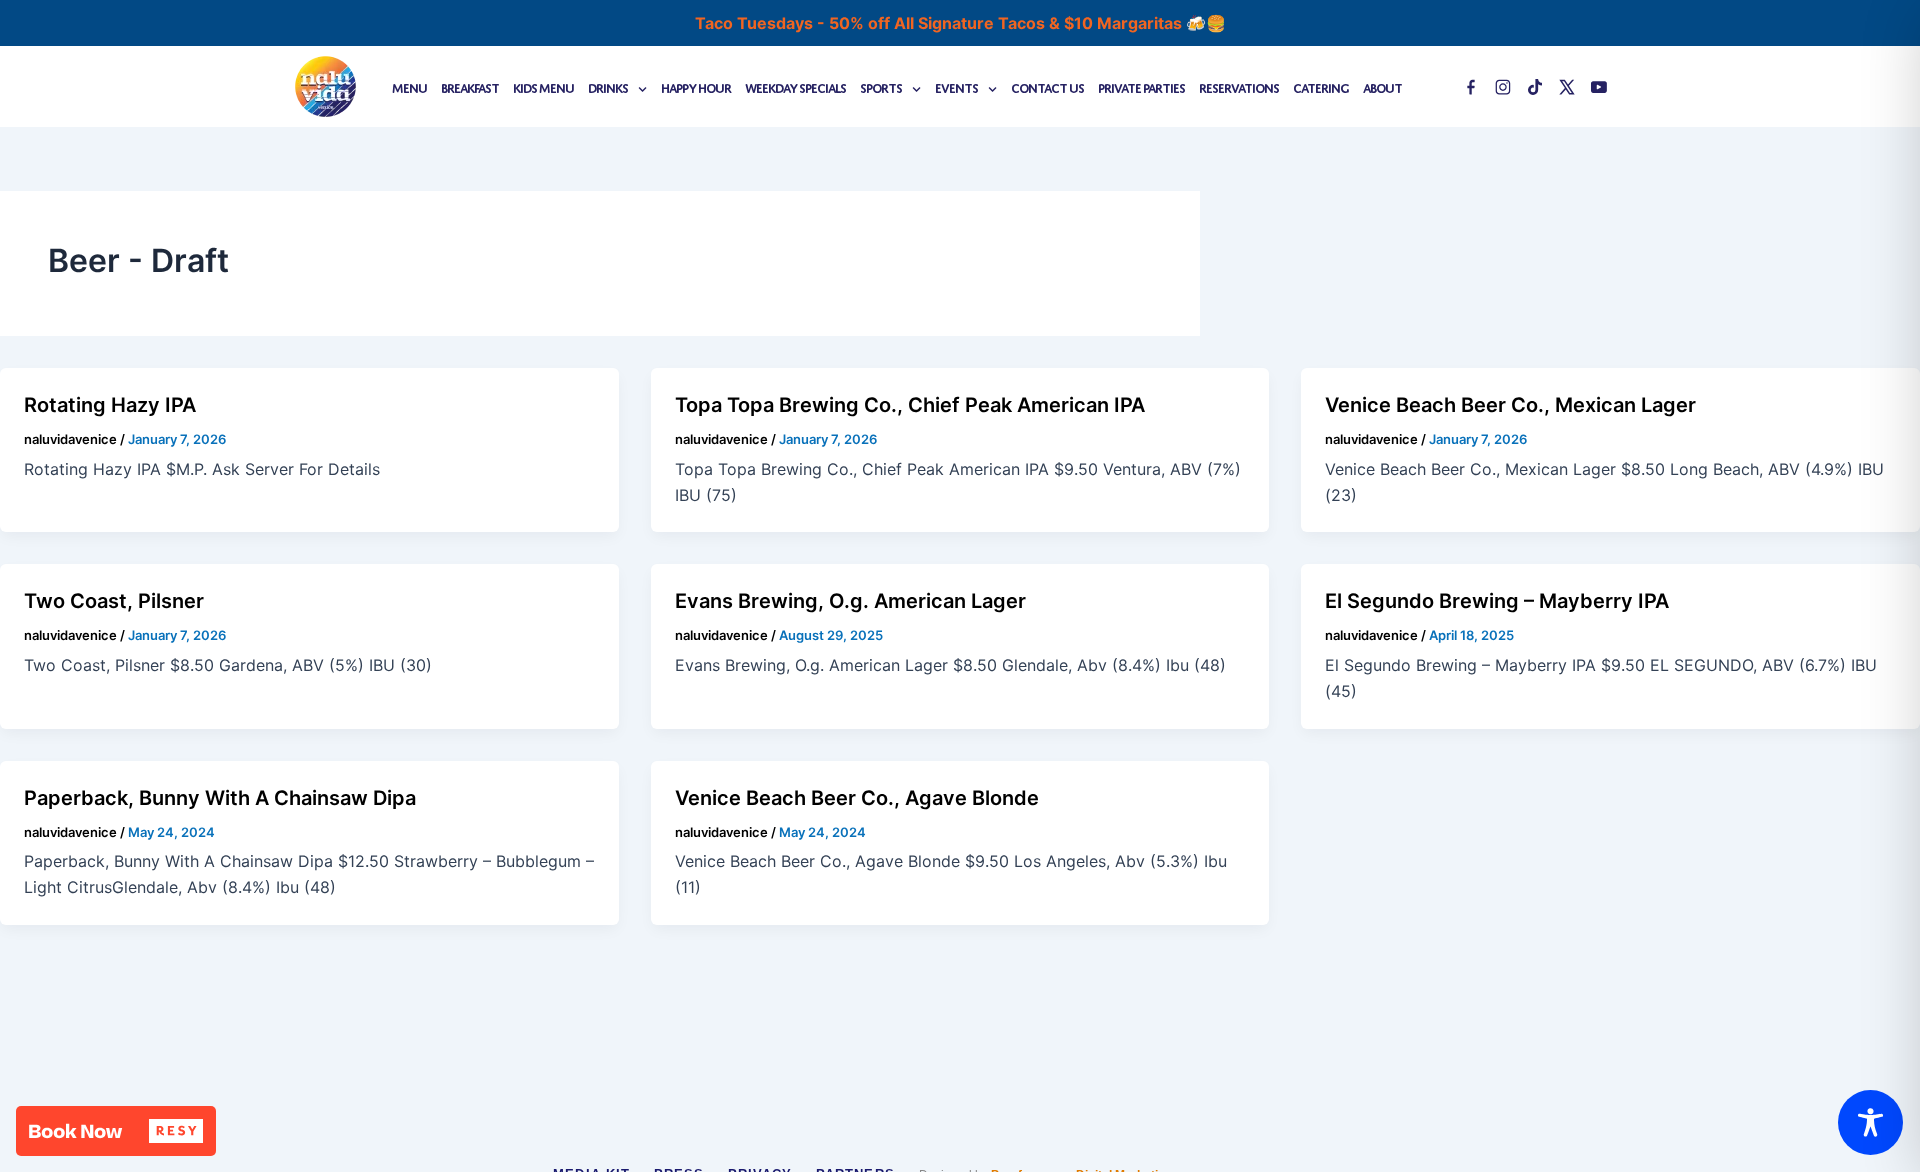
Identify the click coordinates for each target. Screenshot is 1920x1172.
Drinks (608, 86)
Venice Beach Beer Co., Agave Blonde (857, 798)
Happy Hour (696, 86)
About (1382, 86)
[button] (116, 1131)
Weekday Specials (795, 86)
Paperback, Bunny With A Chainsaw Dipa (220, 798)
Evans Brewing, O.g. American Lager (850, 601)
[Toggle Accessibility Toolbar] (1870, 1122)
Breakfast (470, 86)
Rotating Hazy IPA (110, 405)
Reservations (1239, 86)
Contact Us (1047, 86)
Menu (409, 86)
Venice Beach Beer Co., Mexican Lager (1510, 405)
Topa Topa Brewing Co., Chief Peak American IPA (910, 405)
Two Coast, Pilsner (114, 601)
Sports (881, 86)
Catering (1321, 86)
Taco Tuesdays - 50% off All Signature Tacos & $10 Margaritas (940, 23)
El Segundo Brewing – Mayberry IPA (1497, 601)
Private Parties (1141, 86)
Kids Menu (543, 86)
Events (956, 86)
